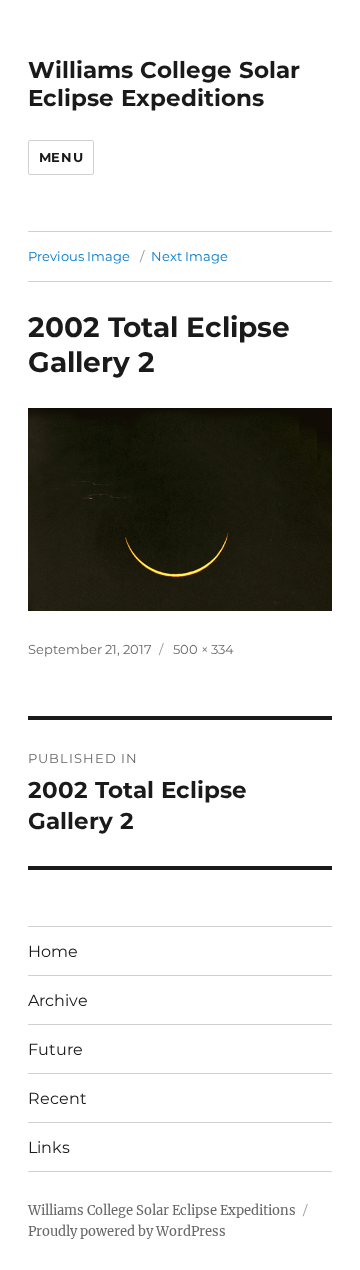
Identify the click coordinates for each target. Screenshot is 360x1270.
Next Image (189, 256)
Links (49, 1147)
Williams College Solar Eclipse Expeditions (164, 84)
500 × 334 (203, 649)
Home (53, 951)
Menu (61, 157)
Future (55, 1049)
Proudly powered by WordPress (127, 1231)
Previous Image (79, 256)
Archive (58, 1000)
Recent (57, 1098)
